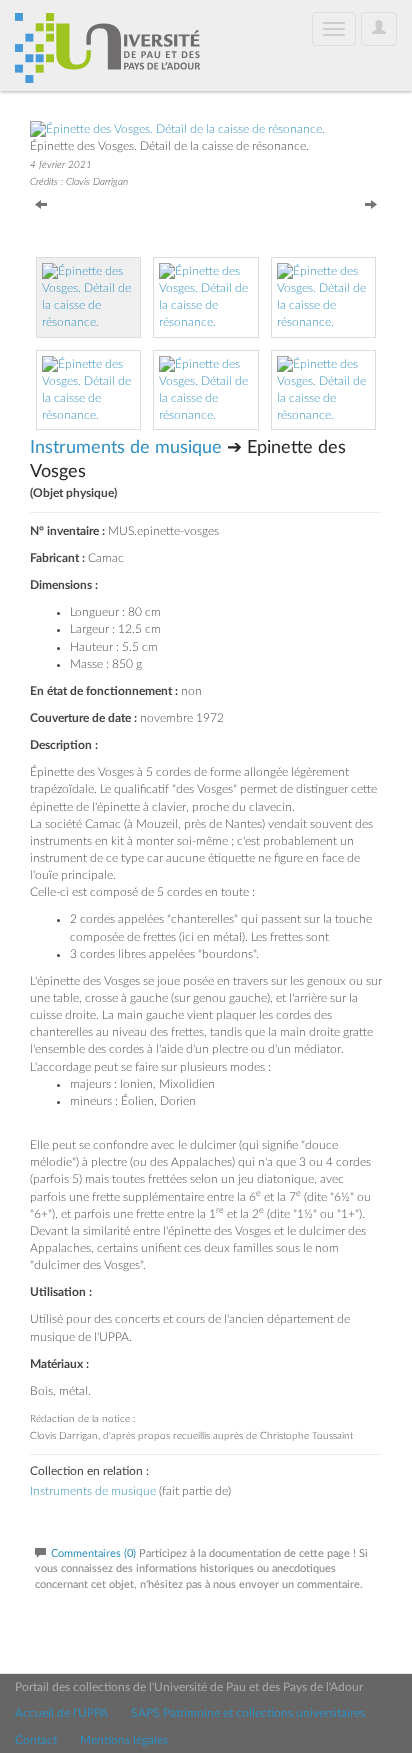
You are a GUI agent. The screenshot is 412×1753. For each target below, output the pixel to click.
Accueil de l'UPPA (61, 1713)
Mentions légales (124, 1740)
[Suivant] (371, 203)
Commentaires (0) (93, 1553)
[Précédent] (41, 203)
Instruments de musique (126, 448)
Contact (36, 1740)
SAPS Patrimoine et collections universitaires (248, 1713)
